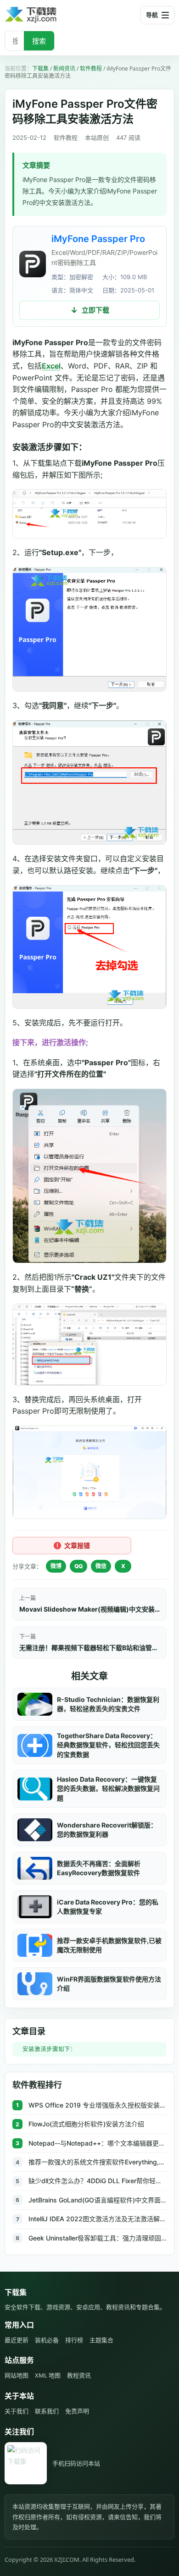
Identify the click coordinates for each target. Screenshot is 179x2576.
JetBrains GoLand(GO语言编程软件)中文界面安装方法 (98, 2200)
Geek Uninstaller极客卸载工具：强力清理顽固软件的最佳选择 (98, 2238)
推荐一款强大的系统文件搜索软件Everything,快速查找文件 (98, 2162)
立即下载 (95, 310)
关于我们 (17, 2411)
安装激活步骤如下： (49, 2049)
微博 (56, 1566)
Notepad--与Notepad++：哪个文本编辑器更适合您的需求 (98, 2143)
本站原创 (97, 138)
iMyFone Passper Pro (98, 239)
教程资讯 (79, 2375)
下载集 (40, 69)
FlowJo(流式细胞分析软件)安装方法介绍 (86, 2124)
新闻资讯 (64, 69)
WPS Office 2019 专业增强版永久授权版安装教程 (98, 2105)
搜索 (39, 41)
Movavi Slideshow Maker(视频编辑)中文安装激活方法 (89, 1609)
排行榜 (74, 2340)
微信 (101, 1566)
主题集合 (101, 2340)
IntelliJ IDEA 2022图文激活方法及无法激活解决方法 (98, 2219)
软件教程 (91, 69)
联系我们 (47, 2411)
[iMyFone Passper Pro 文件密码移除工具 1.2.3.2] (33, 264)
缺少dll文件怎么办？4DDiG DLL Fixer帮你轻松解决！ (98, 2181)
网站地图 (17, 2375)
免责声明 (77, 2411)
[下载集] (46, 15)
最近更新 (17, 2340)
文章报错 (77, 1545)
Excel (51, 366)
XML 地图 (48, 2375)
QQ (78, 1566)
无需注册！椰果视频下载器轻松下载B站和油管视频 (89, 1648)
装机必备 (47, 2340)
